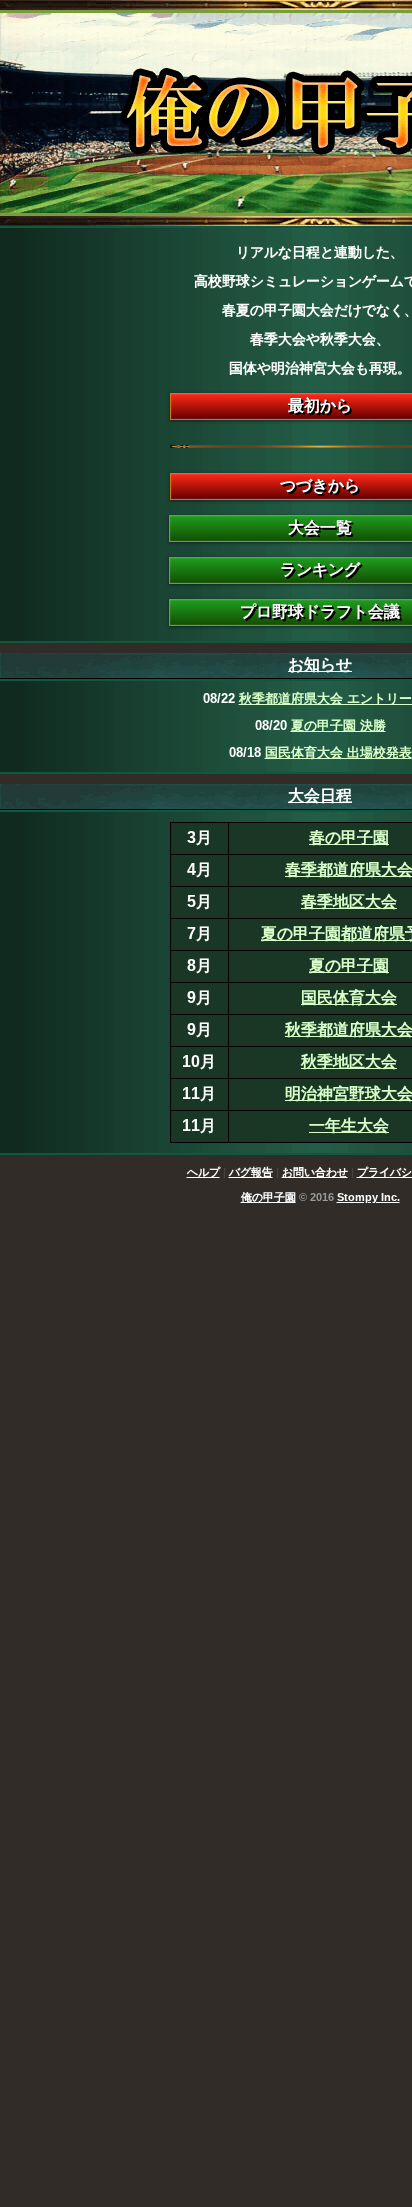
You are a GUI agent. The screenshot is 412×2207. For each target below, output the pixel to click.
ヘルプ (203, 1172)
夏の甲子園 (349, 965)
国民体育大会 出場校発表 (338, 752)
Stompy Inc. (368, 1197)
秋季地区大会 (349, 1061)
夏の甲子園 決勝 (338, 725)
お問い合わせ (315, 1172)
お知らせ (320, 664)
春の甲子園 (349, 837)
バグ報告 (251, 1172)
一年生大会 (349, 1125)
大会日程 (320, 795)
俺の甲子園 (268, 1197)
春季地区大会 (349, 901)
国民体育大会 (349, 997)
